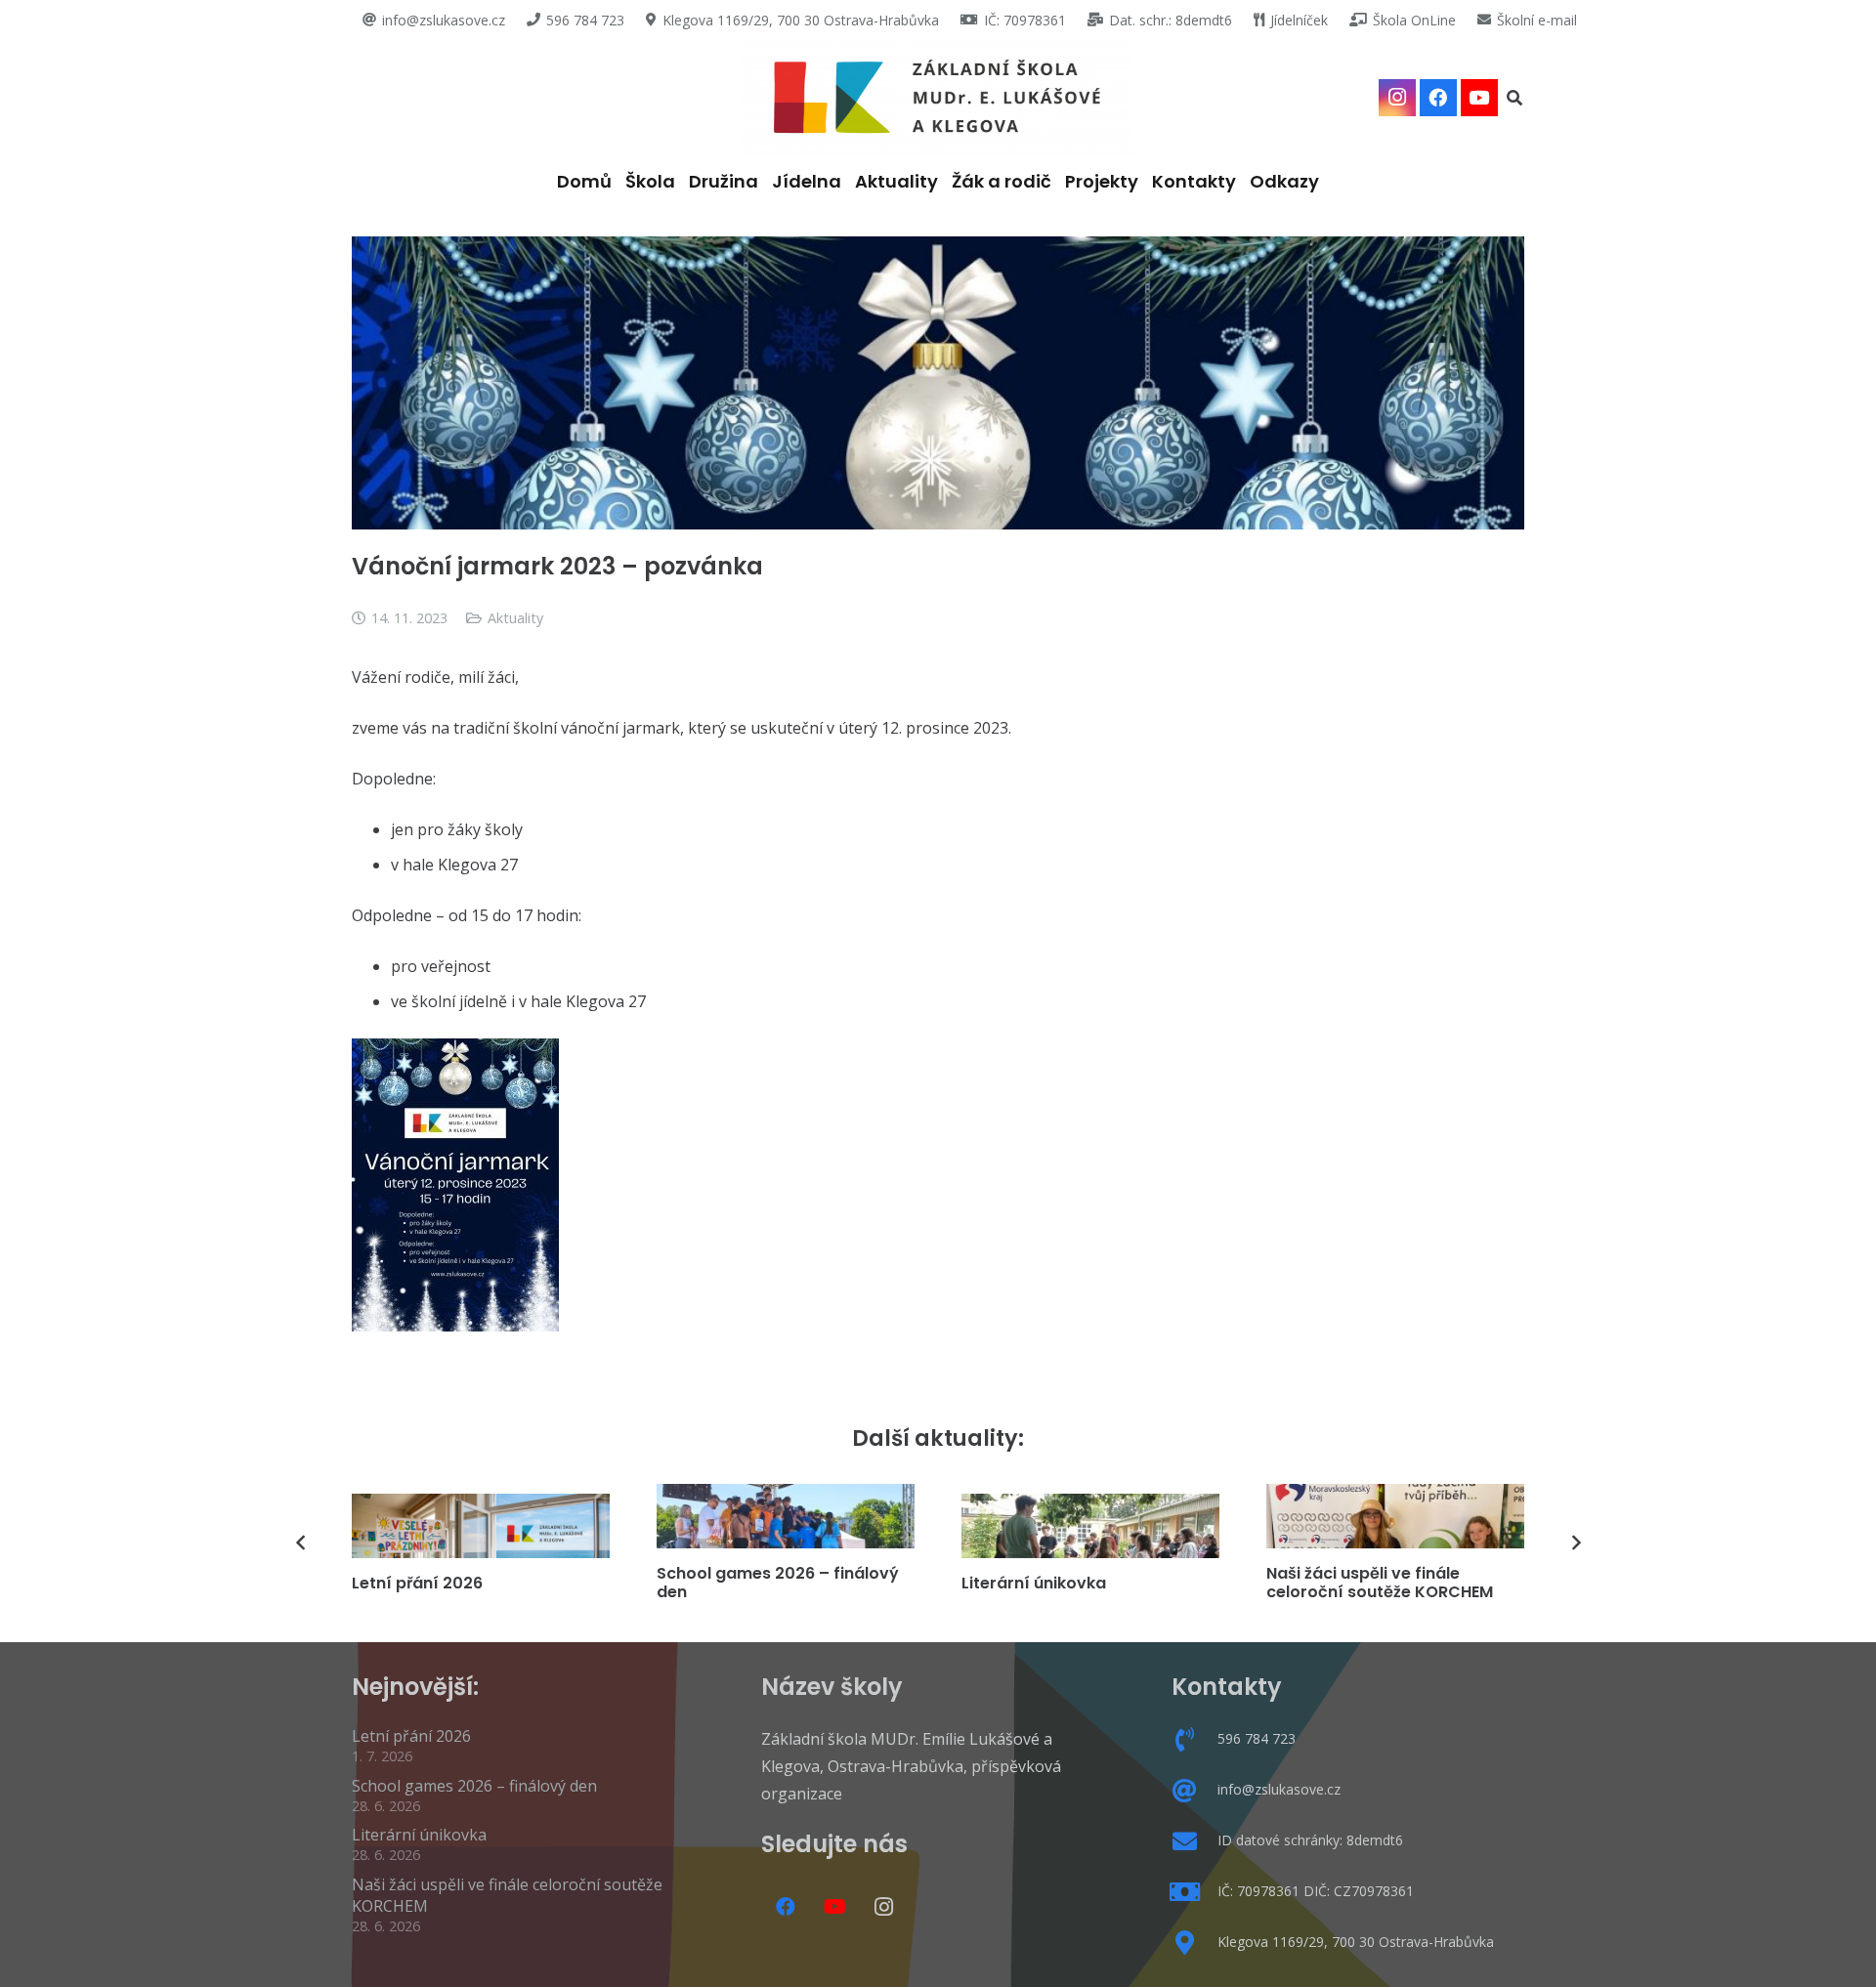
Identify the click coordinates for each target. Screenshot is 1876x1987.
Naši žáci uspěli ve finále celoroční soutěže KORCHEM (1380, 1583)
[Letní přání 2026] (481, 1526)
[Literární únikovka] (1090, 1526)
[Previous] (301, 1543)
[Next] (1575, 1543)
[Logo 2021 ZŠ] (938, 98)
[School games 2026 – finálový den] (786, 1516)
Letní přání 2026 (417, 1583)
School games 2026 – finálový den (778, 1583)
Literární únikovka (1034, 1583)
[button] (1515, 98)
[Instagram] (1397, 98)
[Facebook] (1438, 98)
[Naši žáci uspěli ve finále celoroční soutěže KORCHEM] (1395, 1516)
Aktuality (515, 618)
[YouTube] (1479, 98)
